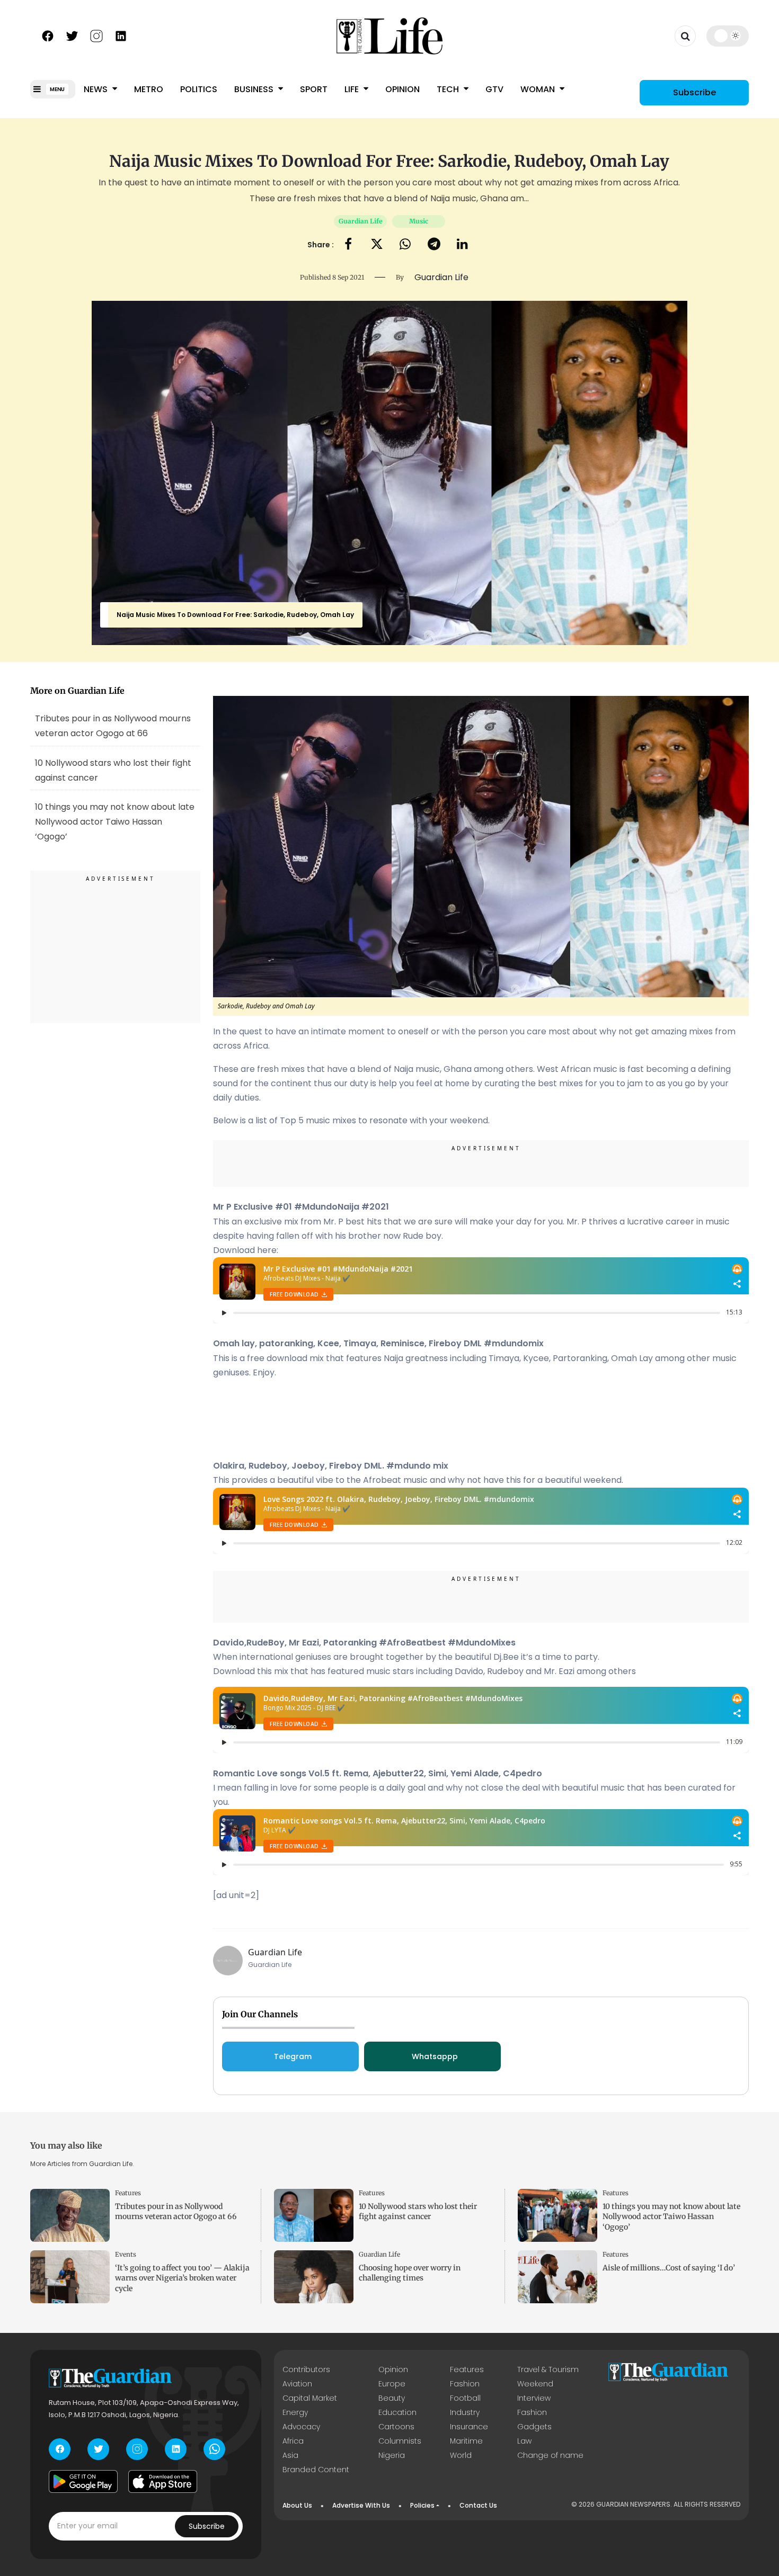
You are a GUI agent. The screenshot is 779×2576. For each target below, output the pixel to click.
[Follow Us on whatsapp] (214, 2449)
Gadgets (534, 2427)
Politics (199, 89)
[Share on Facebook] (348, 245)
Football (465, 2398)
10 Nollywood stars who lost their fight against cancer (113, 770)
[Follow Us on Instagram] (96, 35)
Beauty (392, 2398)
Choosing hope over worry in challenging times (410, 2273)
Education (397, 2412)
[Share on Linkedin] (462, 245)
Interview (534, 2398)
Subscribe (694, 92)
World (461, 2455)
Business (255, 89)
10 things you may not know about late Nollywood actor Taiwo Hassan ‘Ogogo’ (671, 2216)
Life (353, 89)
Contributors (306, 2369)
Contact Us (478, 2505)
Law (524, 2441)
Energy (295, 2412)
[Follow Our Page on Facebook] (48, 35)
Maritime (466, 2441)
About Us (297, 2505)
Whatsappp (435, 2056)
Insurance (469, 2427)
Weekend (535, 2384)
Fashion (465, 2384)
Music (419, 221)
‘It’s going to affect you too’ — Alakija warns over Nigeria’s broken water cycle (182, 2278)
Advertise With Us (361, 2505)
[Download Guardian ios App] (163, 2482)
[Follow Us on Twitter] (72, 35)
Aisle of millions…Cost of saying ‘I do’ (669, 2268)
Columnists (400, 2441)
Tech (449, 89)
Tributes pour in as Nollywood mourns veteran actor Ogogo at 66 (113, 726)
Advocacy (301, 2427)
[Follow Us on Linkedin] (121, 35)
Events (126, 2254)
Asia (290, 2455)
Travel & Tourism (548, 2369)
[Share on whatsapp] (405, 245)
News (97, 89)
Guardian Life (360, 221)
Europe (392, 2384)
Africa (293, 2441)
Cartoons (396, 2427)
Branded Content (316, 2470)
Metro (149, 89)
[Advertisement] (116, 949)
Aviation (297, 2384)
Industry (465, 2412)
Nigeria (392, 2455)
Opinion (402, 89)
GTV (494, 89)
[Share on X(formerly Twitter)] (377, 245)
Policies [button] (422, 2505)
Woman (539, 89)
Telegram (293, 2056)
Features (128, 2193)
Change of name (550, 2455)
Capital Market (310, 2398)
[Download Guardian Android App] (83, 2482)
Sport (314, 89)
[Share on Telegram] (434, 245)
